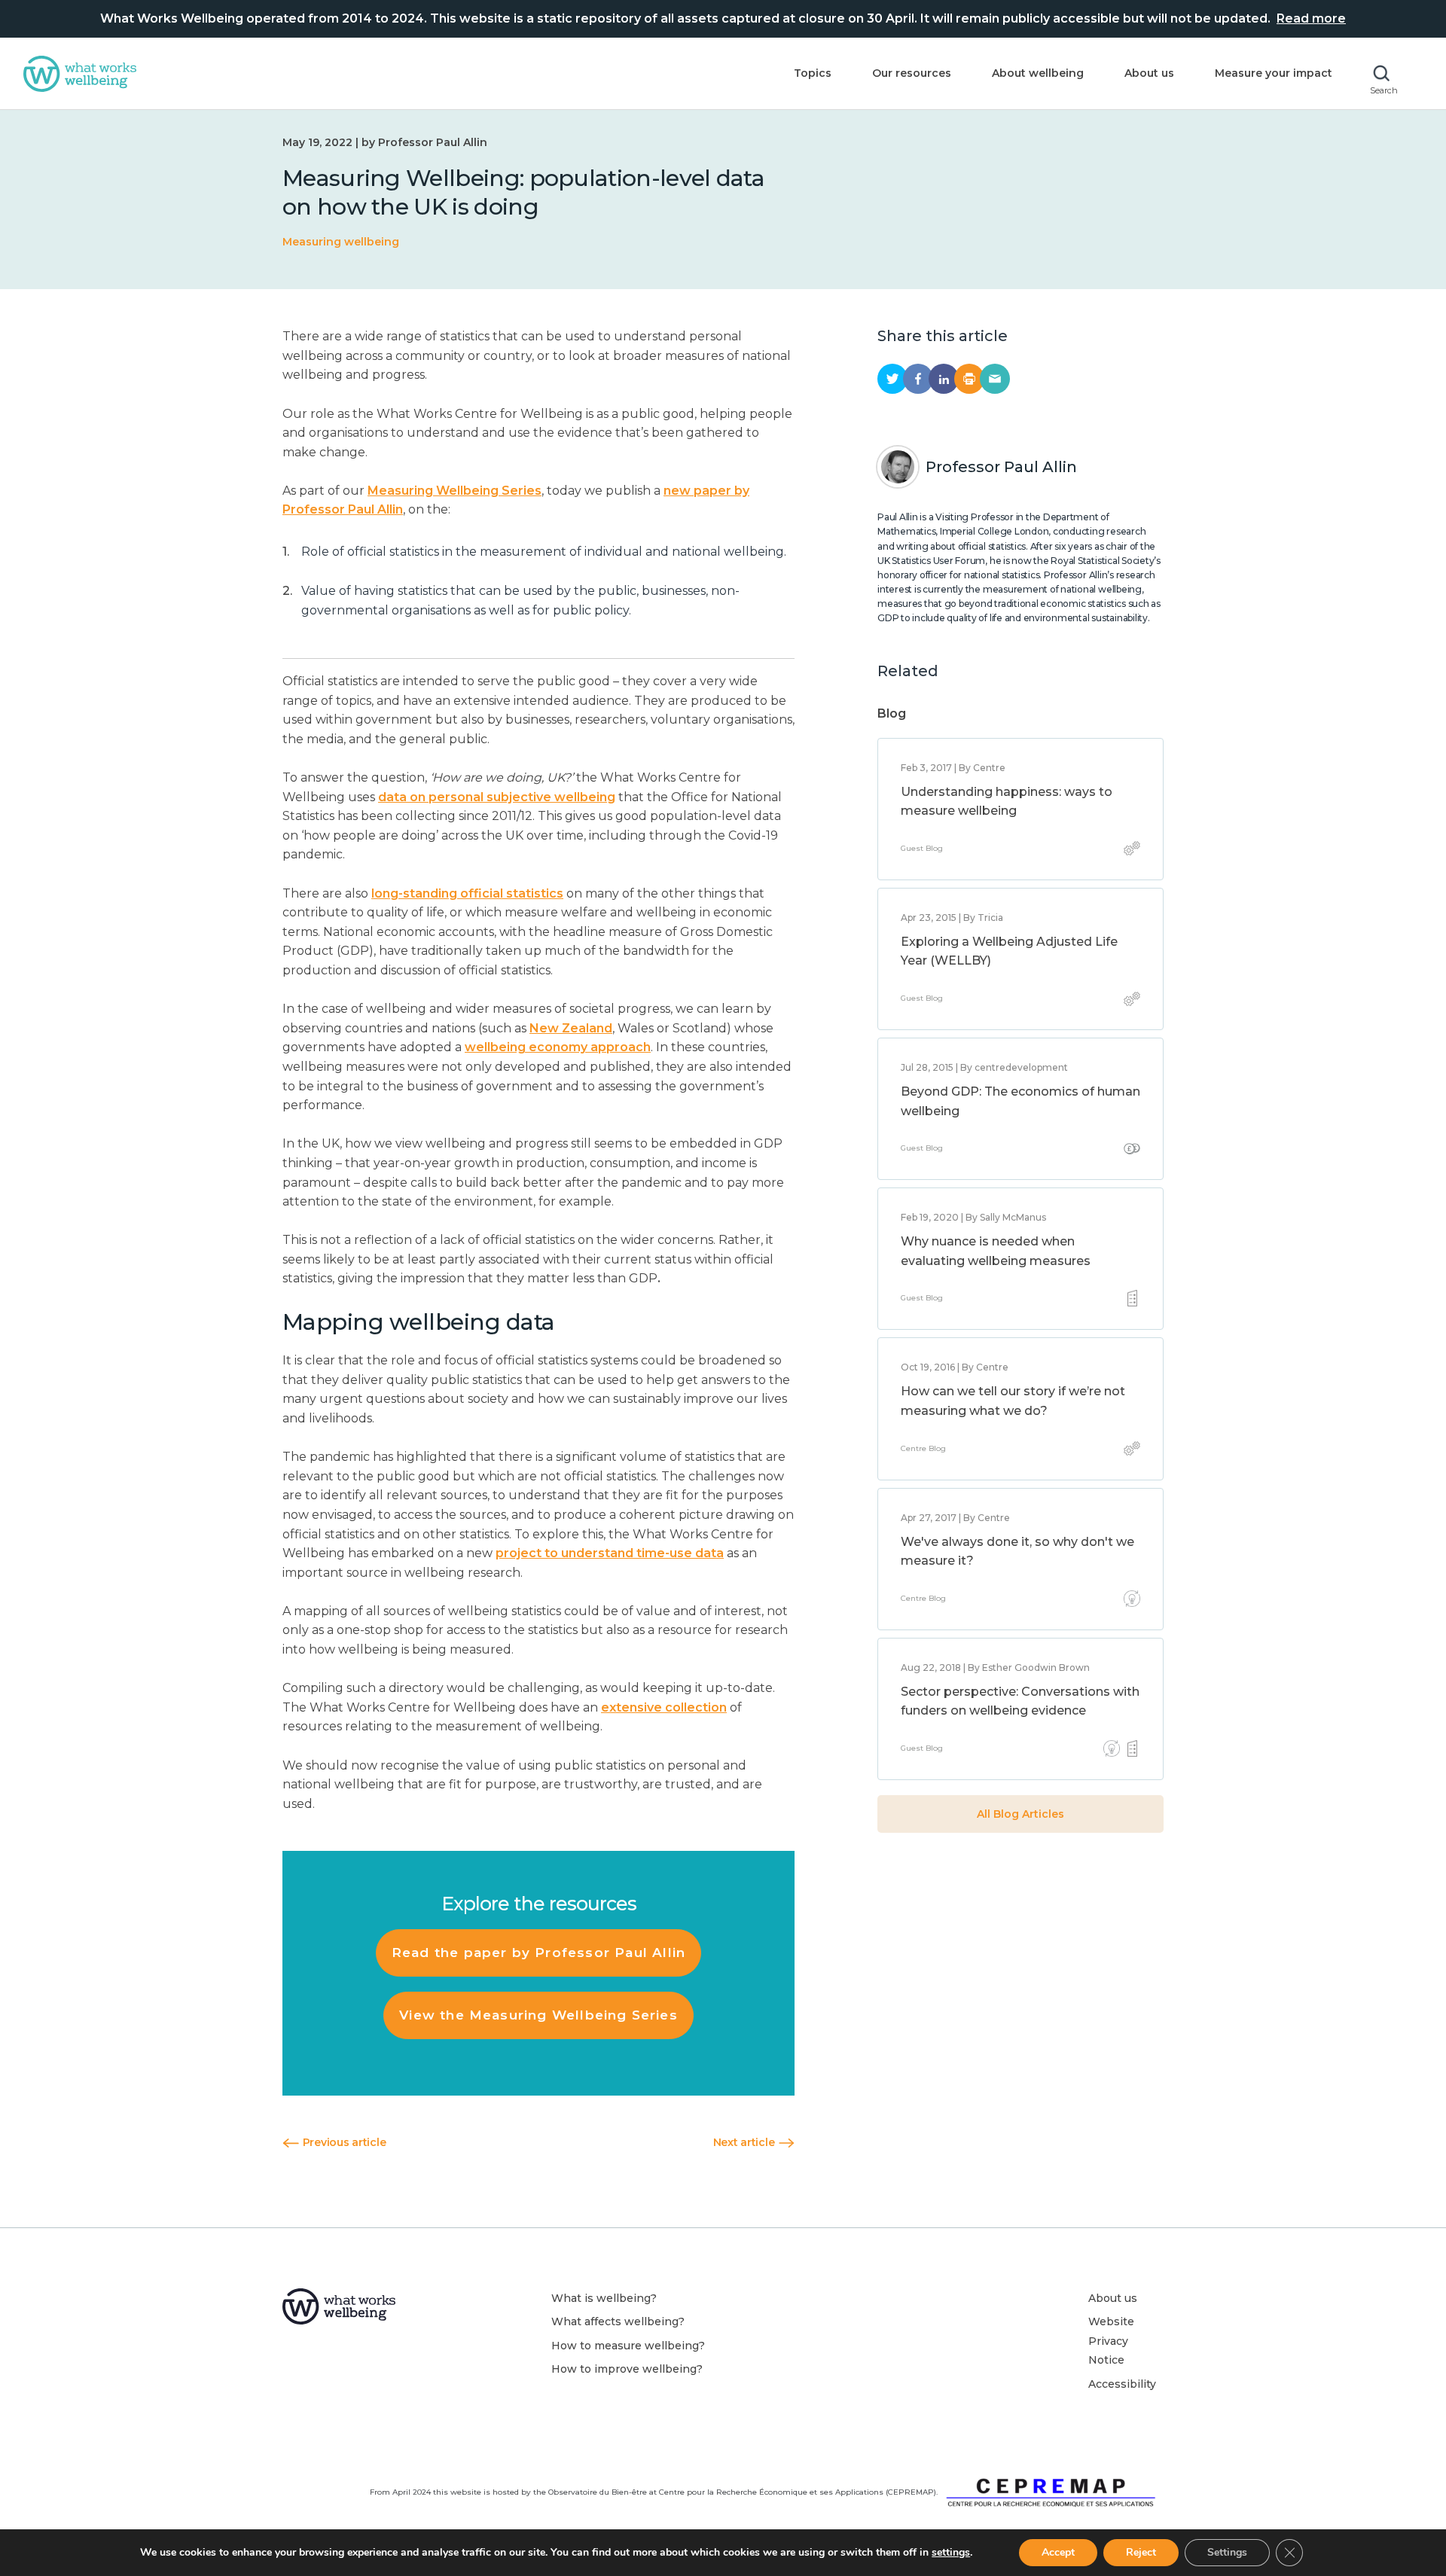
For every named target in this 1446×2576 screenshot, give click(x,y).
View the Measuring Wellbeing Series (538, 2015)
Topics (813, 73)
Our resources (912, 73)
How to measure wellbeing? (628, 2346)
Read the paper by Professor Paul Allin (538, 1953)
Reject (1141, 2552)
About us (1149, 73)
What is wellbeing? (604, 2298)
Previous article (343, 2142)
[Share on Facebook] (918, 379)
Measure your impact (1274, 73)
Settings (1227, 2552)
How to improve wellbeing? (627, 2369)
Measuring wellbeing (341, 242)
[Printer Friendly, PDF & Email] (969, 379)
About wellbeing (1038, 73)
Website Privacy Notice (1111, 2341)
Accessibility (1122, 2384)
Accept (1058, 2552)
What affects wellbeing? (618, 2321)
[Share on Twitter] (892, 379)
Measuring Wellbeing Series (455, 491)
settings (951, 2553)
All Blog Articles (1020, 1814)
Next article (745, 2142)
